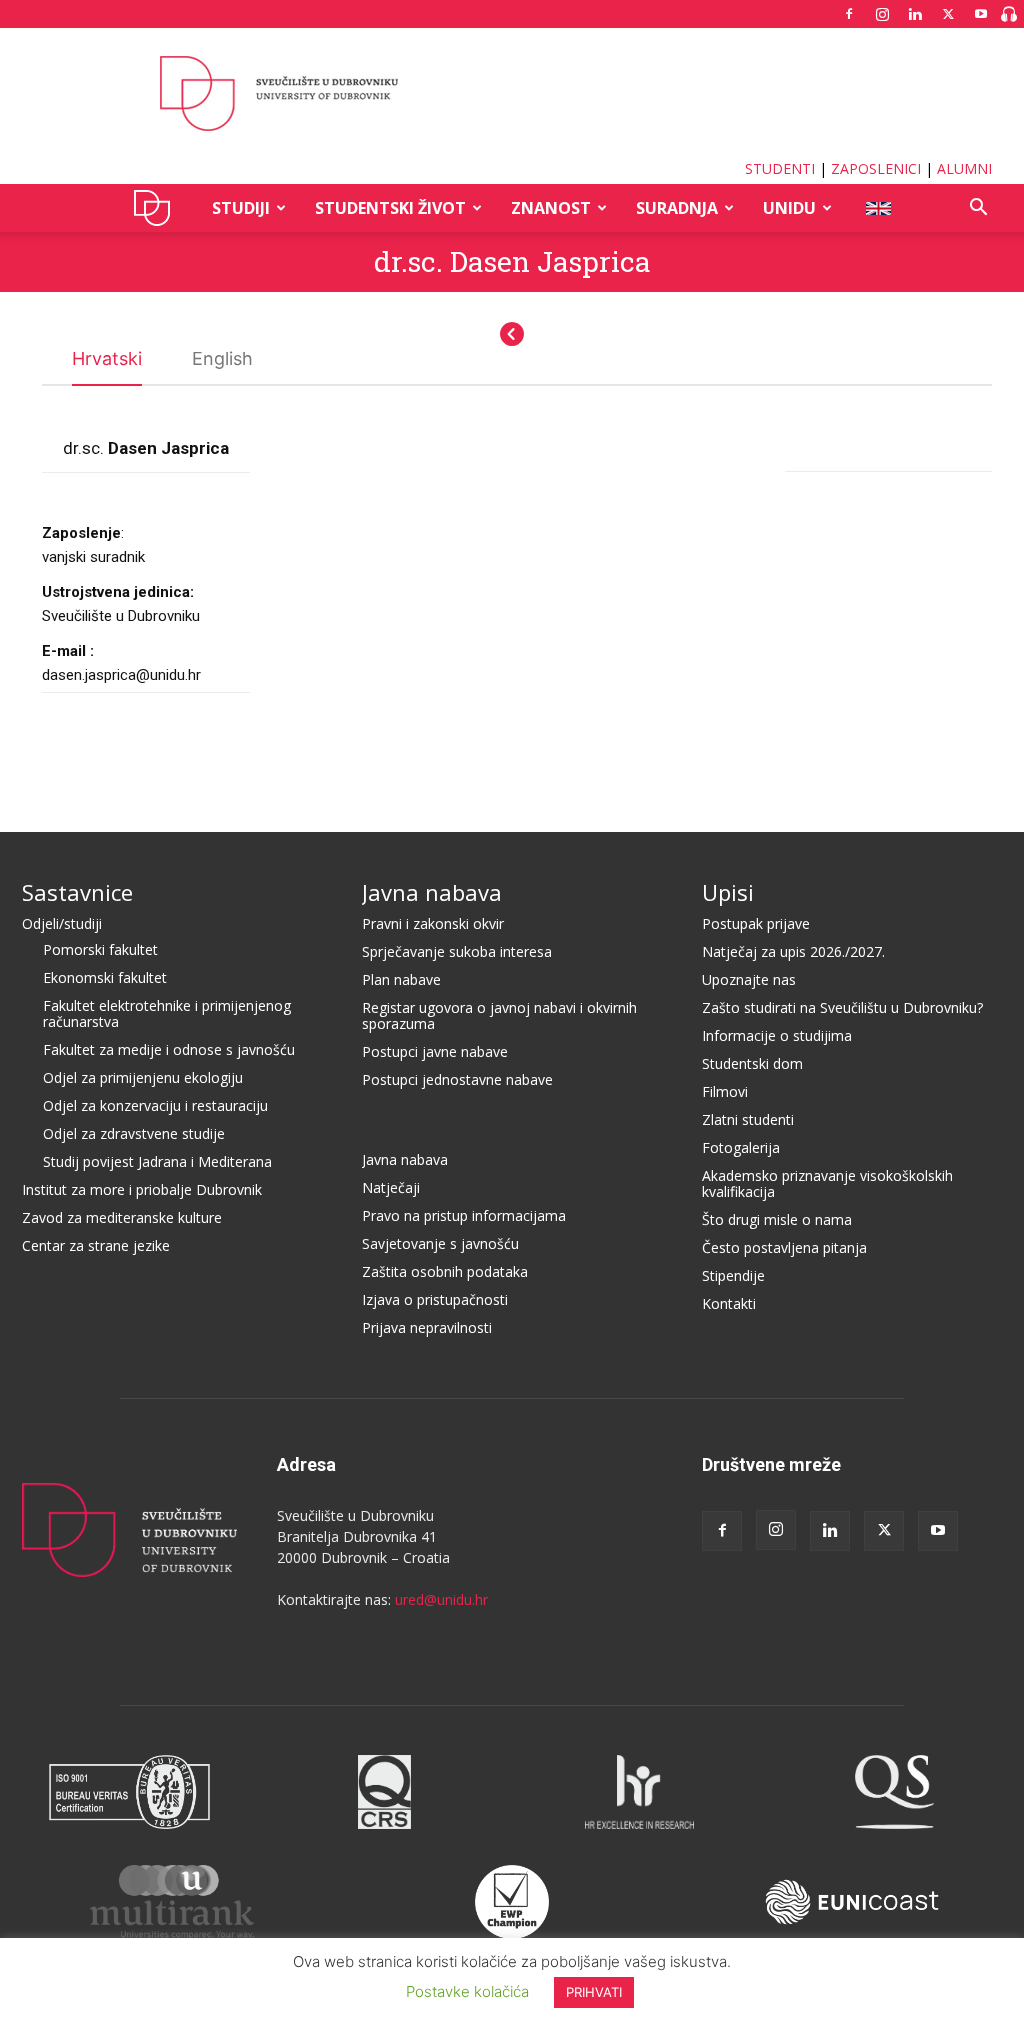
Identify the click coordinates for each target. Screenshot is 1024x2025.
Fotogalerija (741, 1147)
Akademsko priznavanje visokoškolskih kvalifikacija (827, 1183)
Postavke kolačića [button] (467, 1991)
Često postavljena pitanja (784, 1247)
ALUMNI (964, 168)
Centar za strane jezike (96, 1245)
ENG (877, 208)
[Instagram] (882, 14)
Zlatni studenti (748, 1119)
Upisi (728, 892)
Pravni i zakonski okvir (433, 923)
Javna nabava (432, 892)
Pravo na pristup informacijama (464, 1215)
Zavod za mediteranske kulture (122, 1217)
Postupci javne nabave (435, 1051)
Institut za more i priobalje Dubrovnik (142, 1189)
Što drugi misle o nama (777, 1219)
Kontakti (729, 1303)
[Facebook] (849, 14)
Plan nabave (401, 979)
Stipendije (733, 1275)
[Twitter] (948, 14)
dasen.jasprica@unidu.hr (121, 675)
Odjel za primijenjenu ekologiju (143, 1077)
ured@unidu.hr (441, 1599)
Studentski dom (752, 1063)
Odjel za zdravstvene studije (134, 1133)
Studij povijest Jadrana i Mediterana (157, 1161)
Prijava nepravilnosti (427, 1327)
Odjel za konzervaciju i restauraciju (155, 1105)
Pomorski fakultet (100, 949)
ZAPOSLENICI (876, 168)
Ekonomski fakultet (105, 977)
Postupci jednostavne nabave (457, 1079)
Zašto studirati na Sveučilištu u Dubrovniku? (842, 1007)
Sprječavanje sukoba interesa (457, 951)
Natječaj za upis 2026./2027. (793, 951)
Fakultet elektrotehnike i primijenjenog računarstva (167, 1013)
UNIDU (157, 208)
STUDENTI (780, 168)
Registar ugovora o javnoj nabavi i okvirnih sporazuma (499, 1015)
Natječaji (391, 1187)
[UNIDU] (512, 94)
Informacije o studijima (777, 1035)
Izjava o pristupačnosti (435, 1299)
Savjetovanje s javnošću (440, 1243)
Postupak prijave (756, 923)
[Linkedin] (915, 14)
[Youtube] (981, 14)
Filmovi (725, 1091)
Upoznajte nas (749, 979)
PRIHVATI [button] (594, 1992)
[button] (978, 209)
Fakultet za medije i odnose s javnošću (169, 1049)
